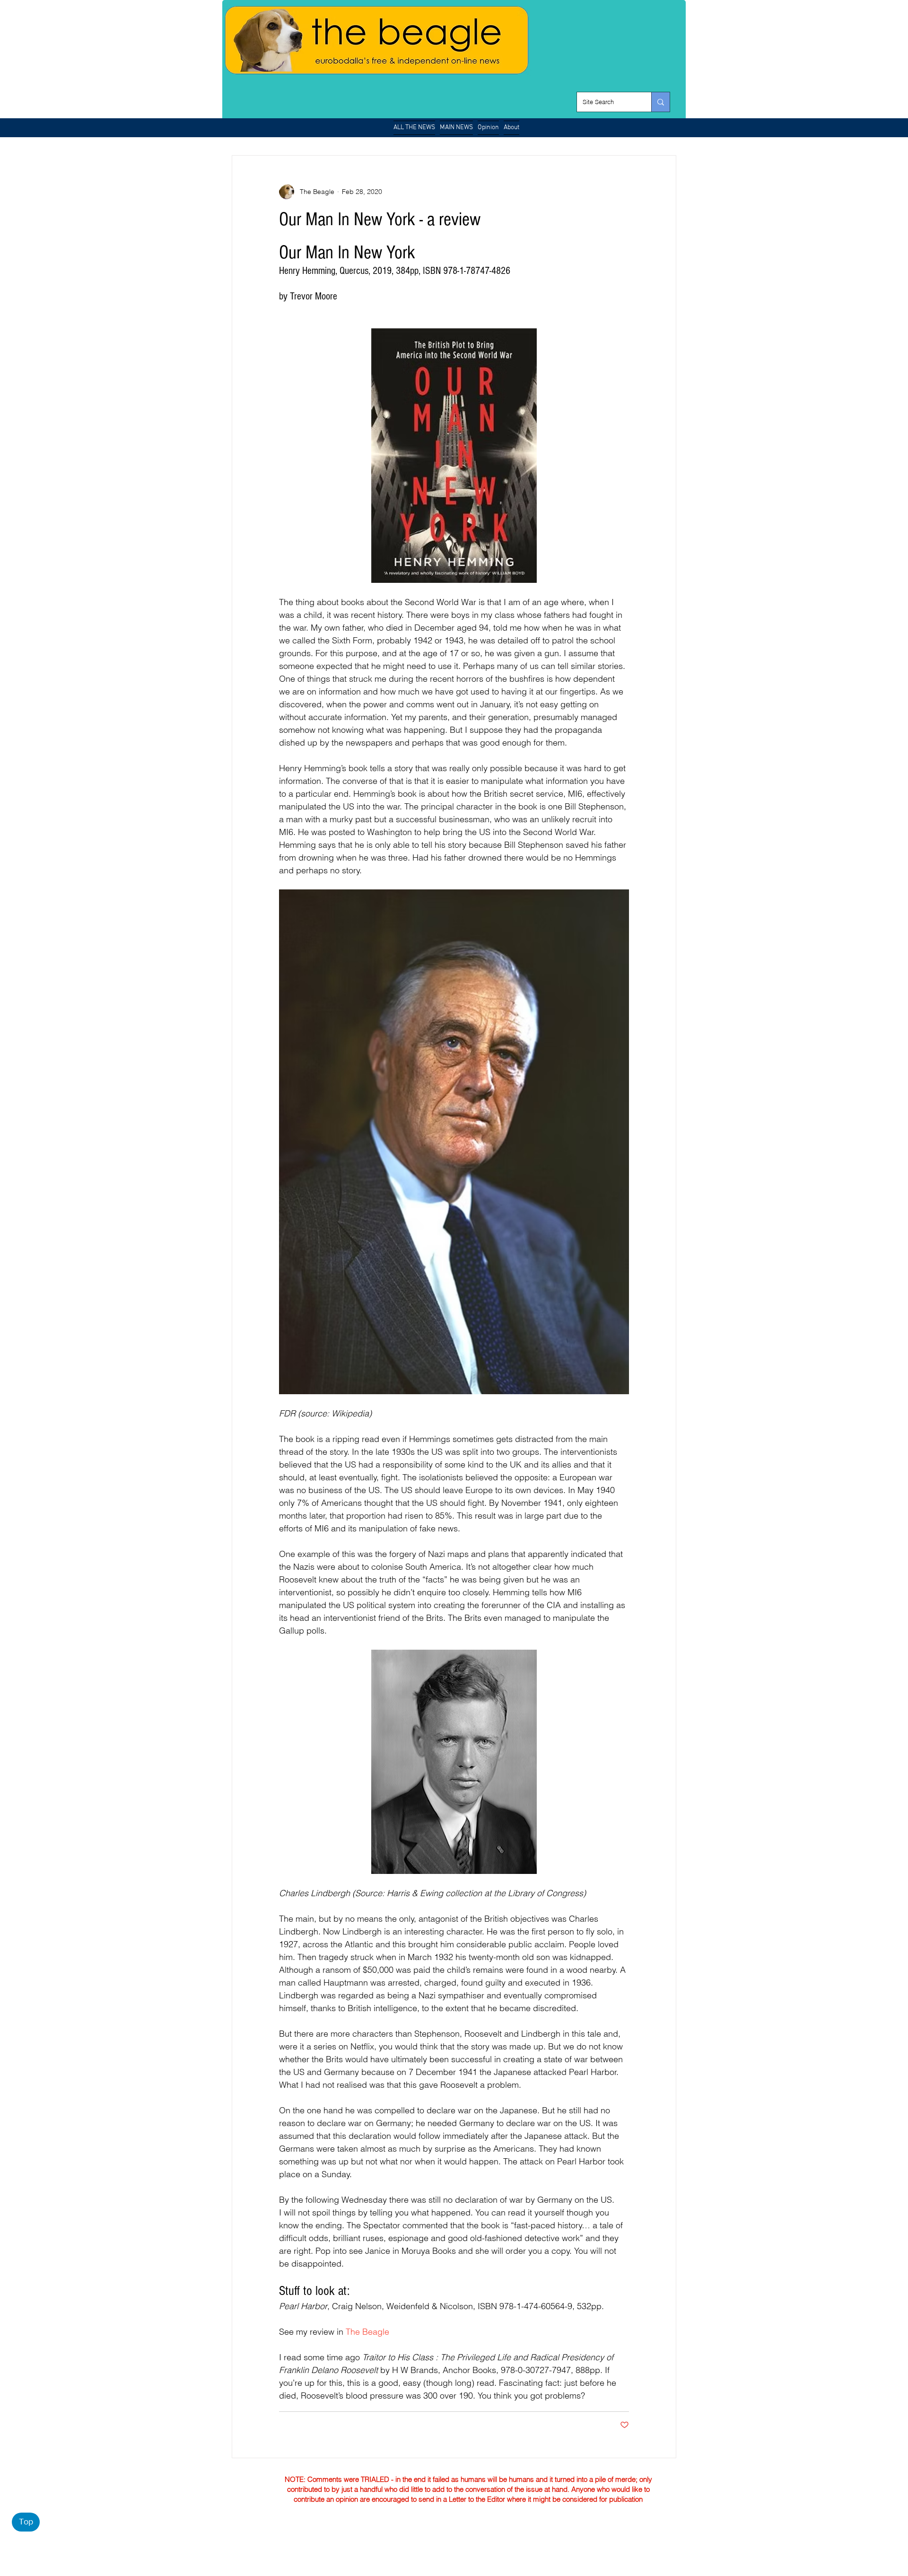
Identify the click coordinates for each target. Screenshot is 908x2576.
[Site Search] (660, 102)
